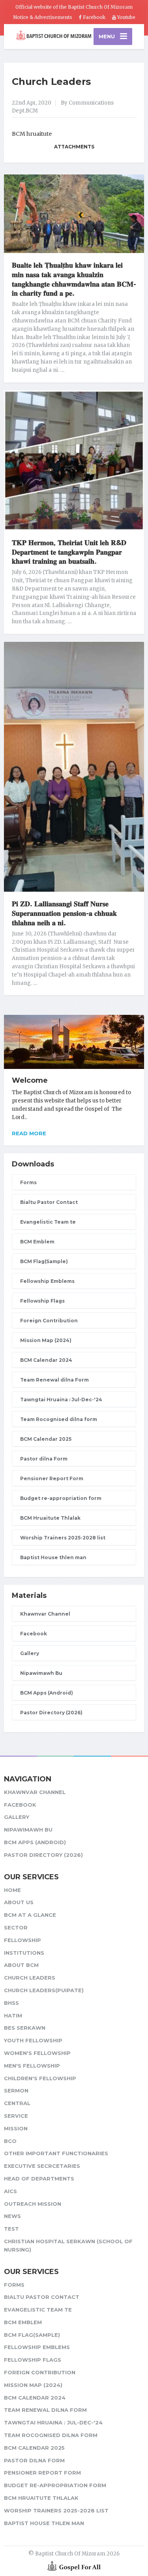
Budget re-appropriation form (61, 1498)
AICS (10, 2191)
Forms (28, 1182)
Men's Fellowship (32, 2066)
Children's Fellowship (40, 2078)
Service (16, 2116)
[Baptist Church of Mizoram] (54, 36)
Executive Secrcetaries (42, 2166)
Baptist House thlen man (53, 1557)
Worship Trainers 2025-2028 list (63, 1538)
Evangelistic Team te (48, 1222)
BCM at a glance (30, 1915)
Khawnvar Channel (45, 1614)
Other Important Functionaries (56, 2153)
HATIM (13, 2015)
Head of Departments (39, 2179)
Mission (16, 2128)
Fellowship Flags (42, 1301)
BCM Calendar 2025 (46, 1439)
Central (17, 2103)
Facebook (94, 17)
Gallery (30, 1653)
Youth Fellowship (33, 2040)
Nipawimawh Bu (41, 1673)
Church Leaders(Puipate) (44, 1990)
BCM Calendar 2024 (46, 1360)
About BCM (21, 1965)
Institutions (24, 1953)
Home (12, 1890)
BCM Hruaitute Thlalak (50, 1518)
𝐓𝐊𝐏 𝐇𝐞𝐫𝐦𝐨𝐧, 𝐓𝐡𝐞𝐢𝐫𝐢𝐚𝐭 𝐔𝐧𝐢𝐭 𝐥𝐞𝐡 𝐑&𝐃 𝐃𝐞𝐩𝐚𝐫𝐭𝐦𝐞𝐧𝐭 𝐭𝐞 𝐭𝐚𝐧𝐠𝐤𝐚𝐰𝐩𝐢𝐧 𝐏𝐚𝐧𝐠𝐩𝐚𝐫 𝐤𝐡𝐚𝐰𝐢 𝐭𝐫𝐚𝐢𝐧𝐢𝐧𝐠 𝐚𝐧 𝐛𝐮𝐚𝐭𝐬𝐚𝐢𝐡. (69, 552)
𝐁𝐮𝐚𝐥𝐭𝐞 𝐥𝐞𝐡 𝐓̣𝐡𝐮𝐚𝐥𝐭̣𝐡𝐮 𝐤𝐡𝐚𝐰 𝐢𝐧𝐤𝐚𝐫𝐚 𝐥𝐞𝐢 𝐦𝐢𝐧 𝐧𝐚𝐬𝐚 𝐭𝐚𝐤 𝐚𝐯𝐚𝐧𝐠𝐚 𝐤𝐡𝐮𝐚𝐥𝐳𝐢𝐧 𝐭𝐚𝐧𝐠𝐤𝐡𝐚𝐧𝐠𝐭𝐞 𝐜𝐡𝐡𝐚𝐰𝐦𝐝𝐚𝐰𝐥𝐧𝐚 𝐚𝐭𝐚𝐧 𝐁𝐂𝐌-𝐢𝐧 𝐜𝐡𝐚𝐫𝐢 (74, 279)
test (11, 2229)
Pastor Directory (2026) (51, 1713)
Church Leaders (51, 82)
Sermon (16, 2090)
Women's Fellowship (37, 2053)
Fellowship (22, 1940)
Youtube (126, 17)
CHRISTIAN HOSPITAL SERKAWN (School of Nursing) (68, 2245)
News (12, 2216)
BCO (10, 2141)
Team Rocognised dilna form (59, 1419)
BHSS (11, 2003)
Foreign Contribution (49, 1321)
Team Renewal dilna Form (54, 1380)
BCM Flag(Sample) (44, 1261)
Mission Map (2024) (46, 1340)
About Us (19, 1902)
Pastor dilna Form (44, 1459)
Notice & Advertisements (43, 17)
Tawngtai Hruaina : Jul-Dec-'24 (61, 1400)
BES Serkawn (25, 2028)
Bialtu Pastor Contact (49, 1202)
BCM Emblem (37, 1242)
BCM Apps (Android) (47, 1693)
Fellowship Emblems (47, 1281)
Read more (29, 1133)
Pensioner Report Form (52, 1478)
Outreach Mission (33, 2204)
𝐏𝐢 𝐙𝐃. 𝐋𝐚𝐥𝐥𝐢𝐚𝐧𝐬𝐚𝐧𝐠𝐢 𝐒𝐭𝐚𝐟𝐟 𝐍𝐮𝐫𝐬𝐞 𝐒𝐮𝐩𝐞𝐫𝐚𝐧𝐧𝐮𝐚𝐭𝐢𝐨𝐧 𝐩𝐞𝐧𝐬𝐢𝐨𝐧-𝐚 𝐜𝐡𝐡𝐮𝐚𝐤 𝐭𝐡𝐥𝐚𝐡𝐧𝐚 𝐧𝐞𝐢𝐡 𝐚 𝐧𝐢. (64, 913)
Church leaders (30, 1978)
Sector (16, 1927)
